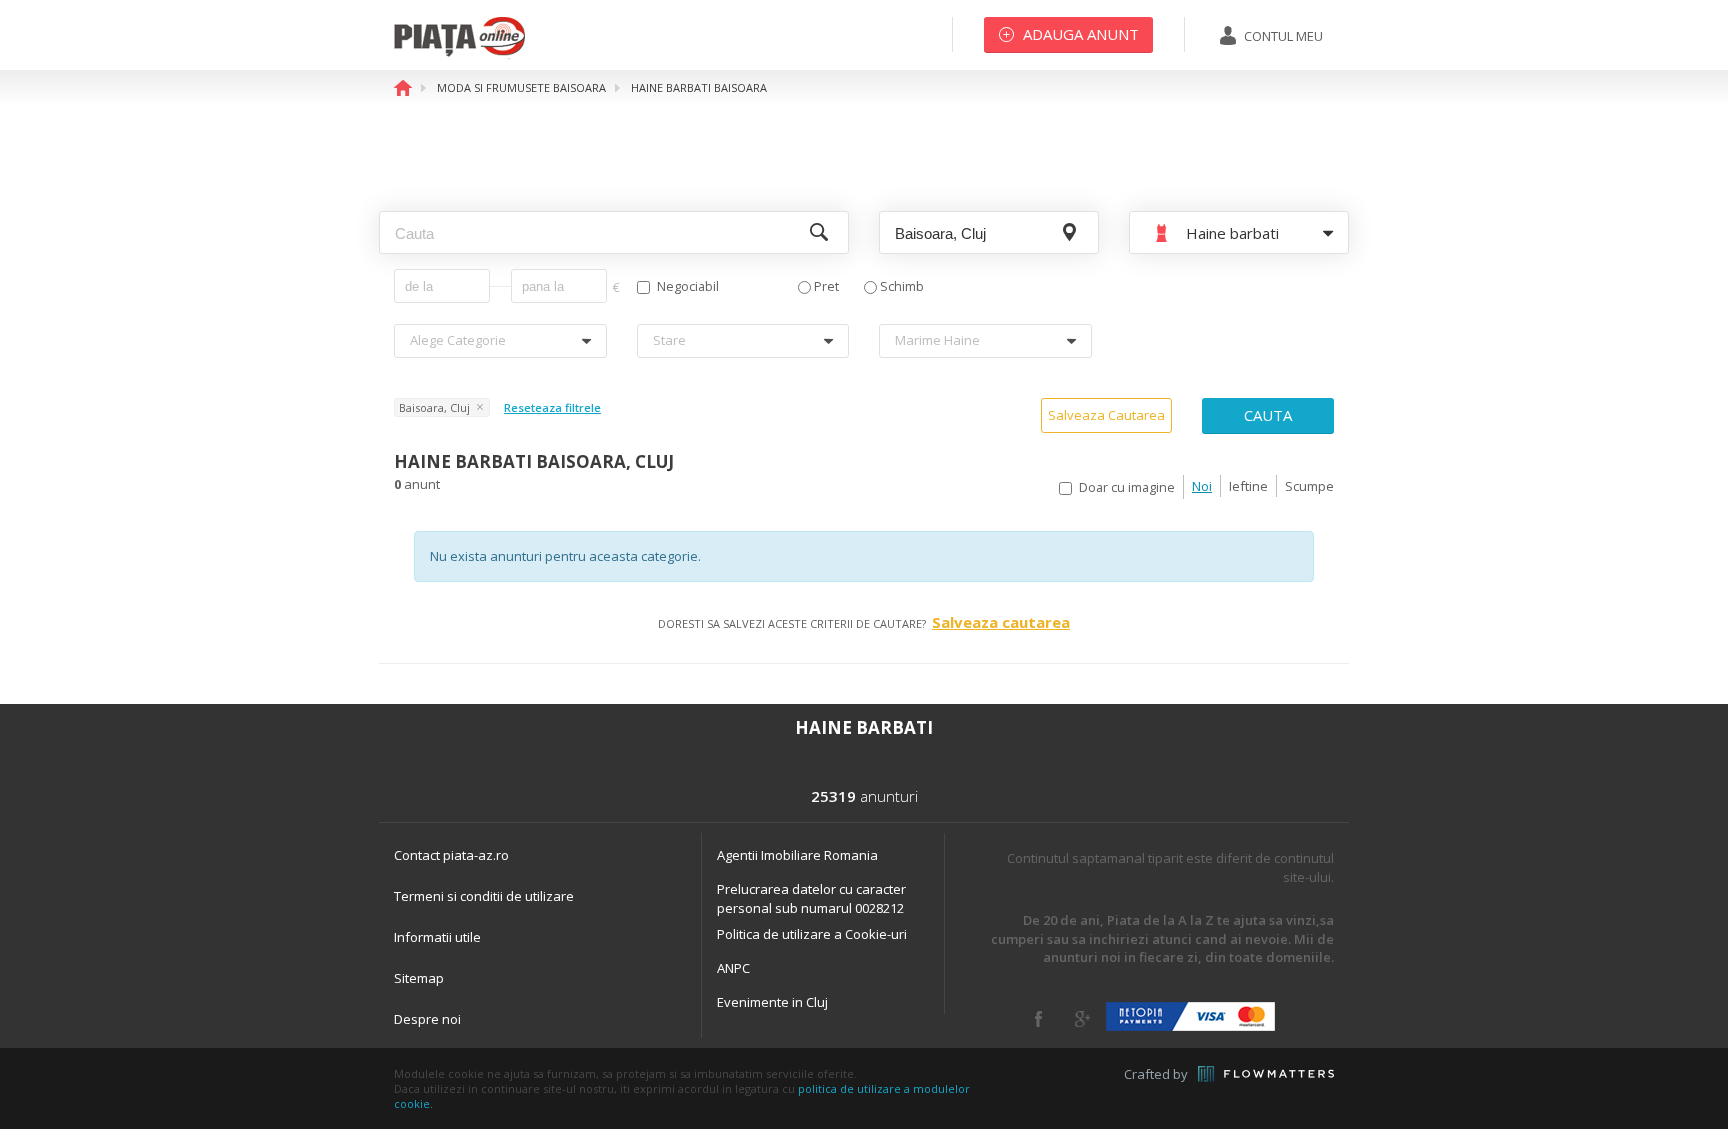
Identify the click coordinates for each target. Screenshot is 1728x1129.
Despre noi (427, 1019)
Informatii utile (437, 937)
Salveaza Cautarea (1106, 415)
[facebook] (1038, 1019)
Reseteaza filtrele (552, 407)
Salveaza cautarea (1001, 622)
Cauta (1268, 415)
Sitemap (419, 978)
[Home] (459, 55)
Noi (1202, 486)
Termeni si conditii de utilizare (484, 896)
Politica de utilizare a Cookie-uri (812, 934)
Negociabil (688, 286)
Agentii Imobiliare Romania (797, 855)
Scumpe (1309, 486)
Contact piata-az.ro (451, 855)
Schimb (902, 286)
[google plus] (1082, 1019)
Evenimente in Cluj (772, 1002)
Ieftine (1248, 486)
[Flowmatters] (1266, 1074)
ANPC (733, 968)
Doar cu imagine (1127, 487)
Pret (826, 286)
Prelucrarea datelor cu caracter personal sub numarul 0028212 (811, 898)
